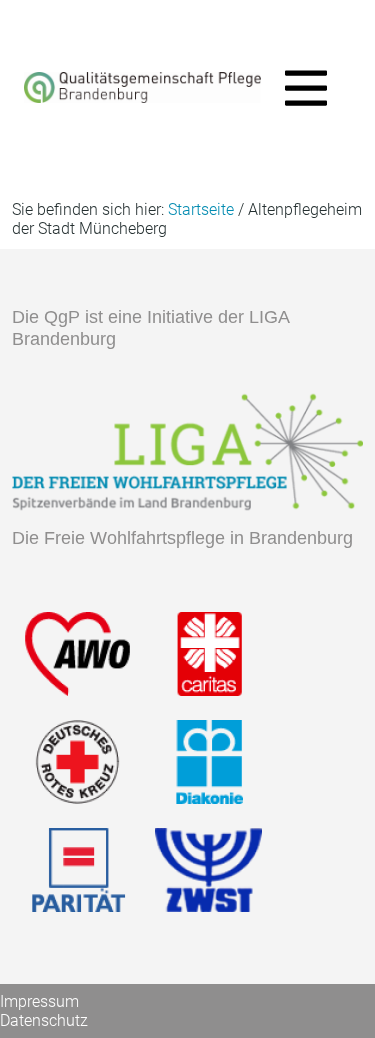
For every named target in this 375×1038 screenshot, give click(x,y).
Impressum (39, 1001)
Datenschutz (44, 1020)
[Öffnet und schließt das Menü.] (300, 91)
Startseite (201, 209)
